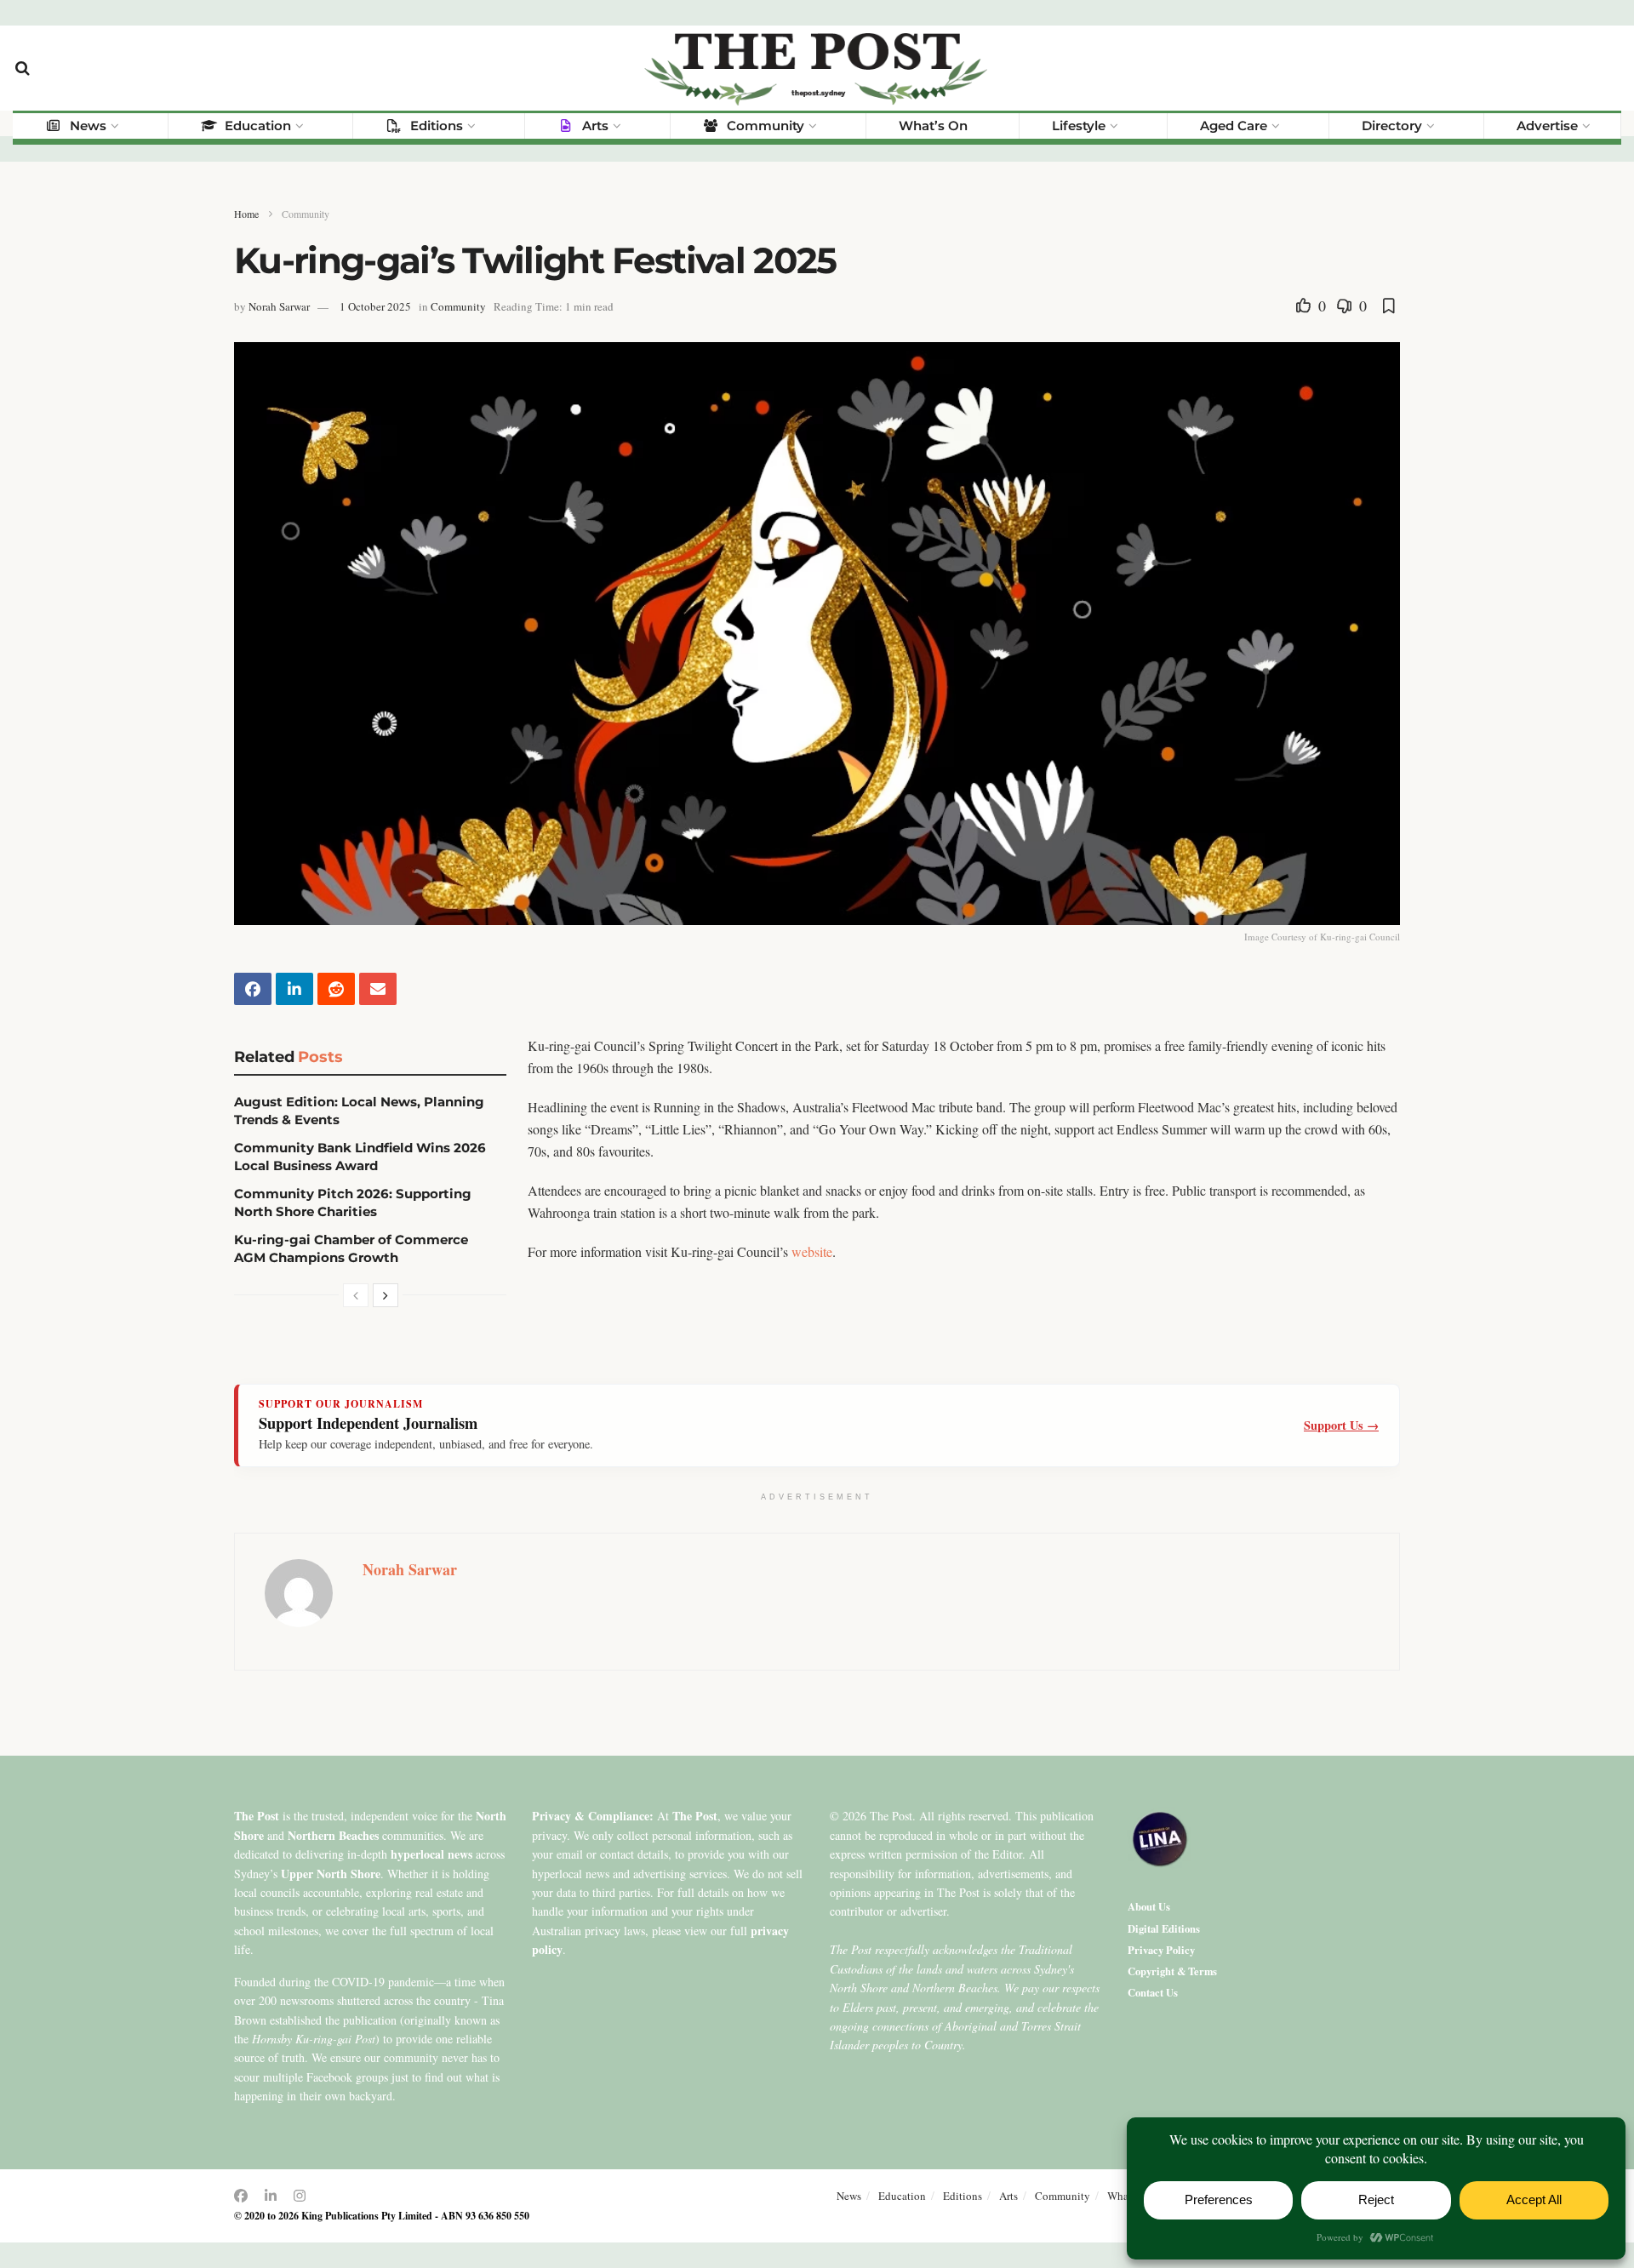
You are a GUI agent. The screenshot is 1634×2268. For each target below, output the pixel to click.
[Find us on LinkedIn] (271, 2196)
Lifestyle (1079, 126)
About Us (1149, 1906)
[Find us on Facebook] (241, 2196)
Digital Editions (1164, 1928)
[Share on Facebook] (253, 989)
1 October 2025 (375, 306)
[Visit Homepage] (817, 68)
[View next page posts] (386, 1295)
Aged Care (1234, 126)
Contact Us (1153, 1992)
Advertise (1547, 126)
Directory (1392, 126)
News (88, 126)
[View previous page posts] (356, 1295)
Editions (437, 126)
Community (766, 126)
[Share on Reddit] (336, 989)
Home (246, 214)
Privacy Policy (1161, 1950)
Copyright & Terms (1172, 1971)
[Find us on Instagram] (300, 2196)
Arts (595, 126)
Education (258, 126)
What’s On (933, 126)
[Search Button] (23, 68)
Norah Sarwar (279, 306)
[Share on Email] (378, 989)
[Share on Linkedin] (294, 989)
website (812, 1251)
